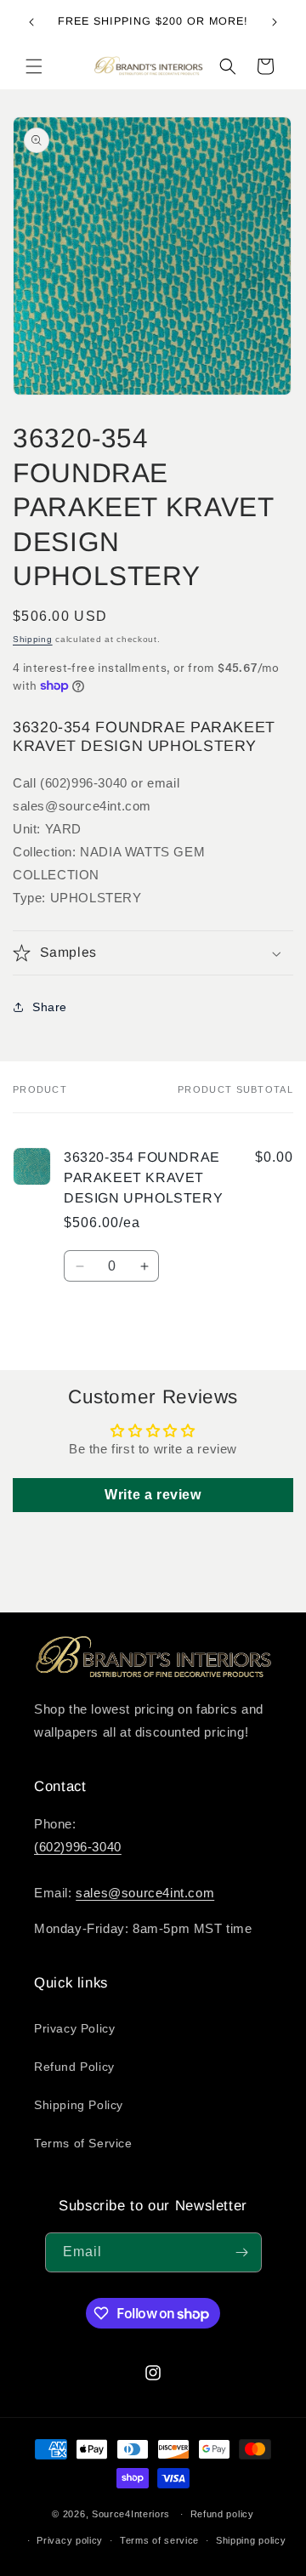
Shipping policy (251, 2540)
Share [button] (50, 1007)
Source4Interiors (131, 2514)
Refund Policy (74, 2067)
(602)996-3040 (78, 1847)
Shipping (33, 639)
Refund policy (222, 2514)
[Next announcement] (275, 22)
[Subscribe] (242, 2252)
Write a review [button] (153, 1495)
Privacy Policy (74, 2028)
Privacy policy (70, 2540)
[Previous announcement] (31, 22)
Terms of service (159, 2540)
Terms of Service (83, 2143)
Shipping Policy (79, 2105)
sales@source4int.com (145, 1893)
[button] (34, 66)
